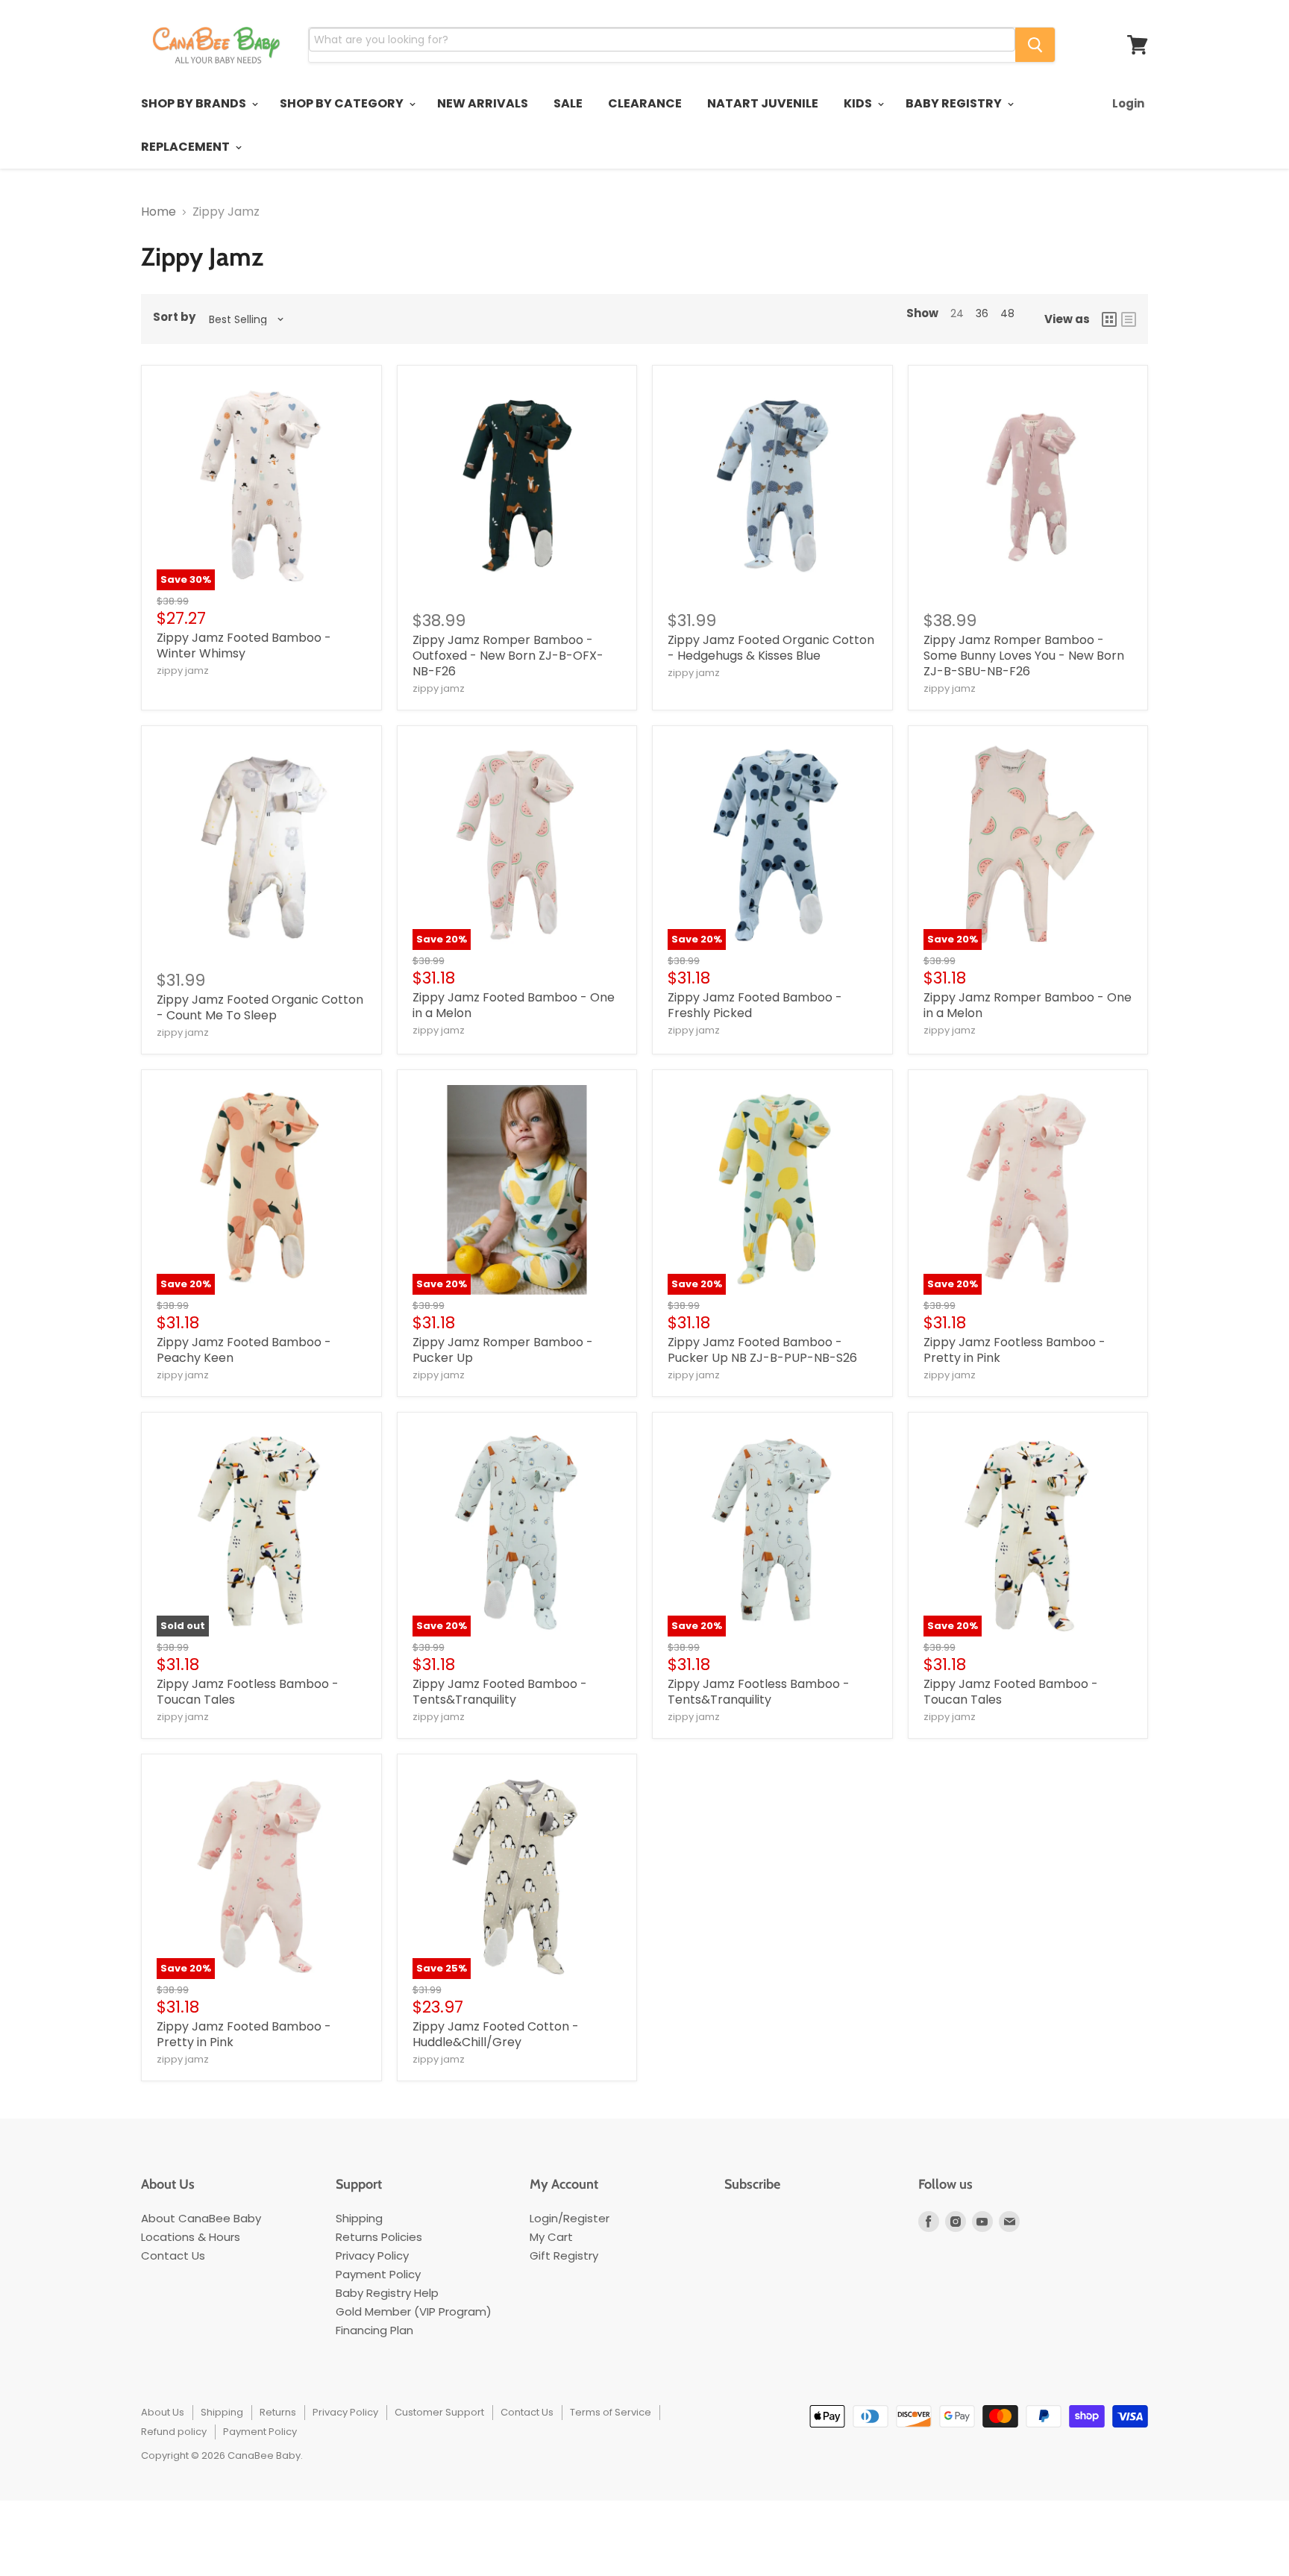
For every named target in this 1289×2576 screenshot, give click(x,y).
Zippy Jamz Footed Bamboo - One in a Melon (514, 1005)
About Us (163, 2412)
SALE (568, 103)
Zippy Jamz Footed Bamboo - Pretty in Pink (244, 2034)
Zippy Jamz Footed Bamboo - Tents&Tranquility (500, 1692)
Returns (278, 2412)
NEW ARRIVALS (483, 103)
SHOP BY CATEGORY (343, 103)
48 (1007, 313)
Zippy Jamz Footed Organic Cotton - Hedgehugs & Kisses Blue (771, 648)
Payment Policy (378, 2274)
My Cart (551, 2237)
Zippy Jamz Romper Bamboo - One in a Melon (1028, 1005)
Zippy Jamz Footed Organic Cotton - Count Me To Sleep (260, 1007)
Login (1128, 103)
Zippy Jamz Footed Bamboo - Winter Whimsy (244, 645)
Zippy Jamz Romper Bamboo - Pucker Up (503, 1350)
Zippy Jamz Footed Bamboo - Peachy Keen (244, 1350)
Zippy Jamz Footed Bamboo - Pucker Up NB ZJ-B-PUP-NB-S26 (762, 1350)
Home (159, 212)
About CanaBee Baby (201, 2218)
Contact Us (173, 2255)
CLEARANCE (645, 103)
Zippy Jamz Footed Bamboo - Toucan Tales (1011, 1692)
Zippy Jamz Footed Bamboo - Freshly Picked (755, 1005)
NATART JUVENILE (763, 103)
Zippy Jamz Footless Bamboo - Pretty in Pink (1014, 1350)
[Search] (1035, 45)
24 (957, 313)
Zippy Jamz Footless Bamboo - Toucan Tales (248, 1692)
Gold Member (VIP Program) (414, 2311)
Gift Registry (564, 2255)
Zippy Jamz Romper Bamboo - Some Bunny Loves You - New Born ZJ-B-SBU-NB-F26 (1024, 656)
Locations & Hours (191, 2237)
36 (982, 313)
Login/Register (570, 2218)
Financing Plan (374, 2330)
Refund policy (174, 2432)
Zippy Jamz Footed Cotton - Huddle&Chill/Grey (496, 2034)
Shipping (359, 2218)
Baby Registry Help (387, 2293)
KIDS (859, 103)
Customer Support (439, 2412)
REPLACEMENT (186, 147)
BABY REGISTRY (955, 103)
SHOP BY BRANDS (195, 103)
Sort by (174, 317)
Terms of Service (611, 2412)
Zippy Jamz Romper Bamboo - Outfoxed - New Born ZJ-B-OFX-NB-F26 (508, 656)
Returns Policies (379, 2237)
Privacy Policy (372, 2255)
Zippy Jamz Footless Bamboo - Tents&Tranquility (759, 1692)
